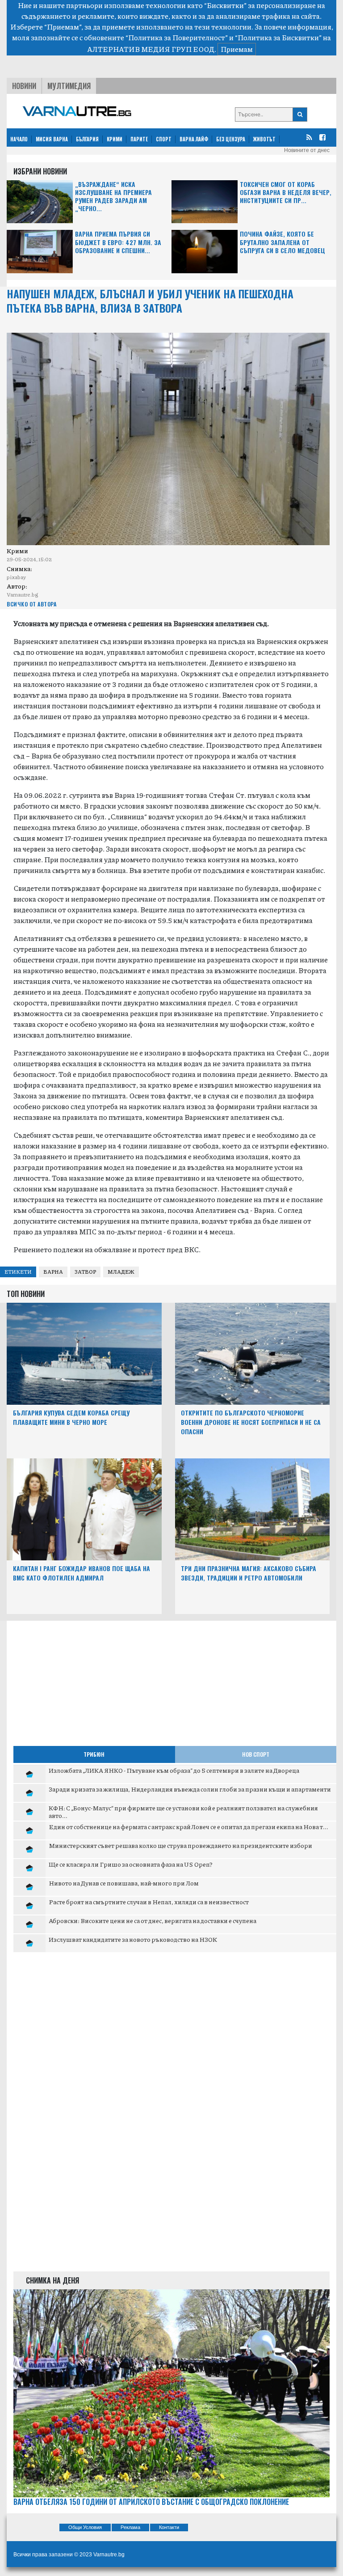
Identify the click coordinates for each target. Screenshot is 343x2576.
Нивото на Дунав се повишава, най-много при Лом (124, 1883)
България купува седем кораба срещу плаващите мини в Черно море (71, 1417)
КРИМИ (115, 139)
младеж (121, 1272)
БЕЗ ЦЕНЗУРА (231, 139)
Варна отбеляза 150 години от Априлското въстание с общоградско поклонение (151, 2502)
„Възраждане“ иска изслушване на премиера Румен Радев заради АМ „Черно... (113, 197)
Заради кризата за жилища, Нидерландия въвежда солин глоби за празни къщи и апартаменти (190, 1789)
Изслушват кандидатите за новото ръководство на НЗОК (133, 1939)
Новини (24, 86)
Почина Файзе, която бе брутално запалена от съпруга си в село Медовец (282, 242)
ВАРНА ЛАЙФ (194, 139)
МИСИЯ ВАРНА (52, 139)
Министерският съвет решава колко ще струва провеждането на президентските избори (180, 1845)
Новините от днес (307, 150)
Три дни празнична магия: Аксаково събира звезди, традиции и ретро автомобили (249, 1573)
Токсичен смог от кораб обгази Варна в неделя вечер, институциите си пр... (286, 193)
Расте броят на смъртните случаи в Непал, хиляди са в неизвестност (149, 1902)
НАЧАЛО (19, 139)
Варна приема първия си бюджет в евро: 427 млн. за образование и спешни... (118, 242)
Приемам (237, 49)
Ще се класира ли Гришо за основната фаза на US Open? (131, 1864)
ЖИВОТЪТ (264, 139)
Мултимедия (69, 86)
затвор (85, 1272)
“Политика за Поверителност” (177, 37)
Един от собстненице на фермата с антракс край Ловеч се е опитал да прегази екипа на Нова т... (188, 1826)
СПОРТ (164, 139)
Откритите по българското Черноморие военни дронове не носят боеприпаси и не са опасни (251, 1422)
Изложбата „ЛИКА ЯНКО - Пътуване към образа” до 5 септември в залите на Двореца (174, 1770)
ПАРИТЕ (139, 139)
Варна (53, 1272)
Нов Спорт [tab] (256, 1754)
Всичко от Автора (31, 604)
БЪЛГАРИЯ (87, 139)
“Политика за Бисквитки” (278, 37)
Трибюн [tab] (94, 1754)
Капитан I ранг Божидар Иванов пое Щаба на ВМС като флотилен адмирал (82, 1573)
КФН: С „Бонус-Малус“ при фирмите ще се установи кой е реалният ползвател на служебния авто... (183, 1812)
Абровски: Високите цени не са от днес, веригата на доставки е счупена (153, 1920)
